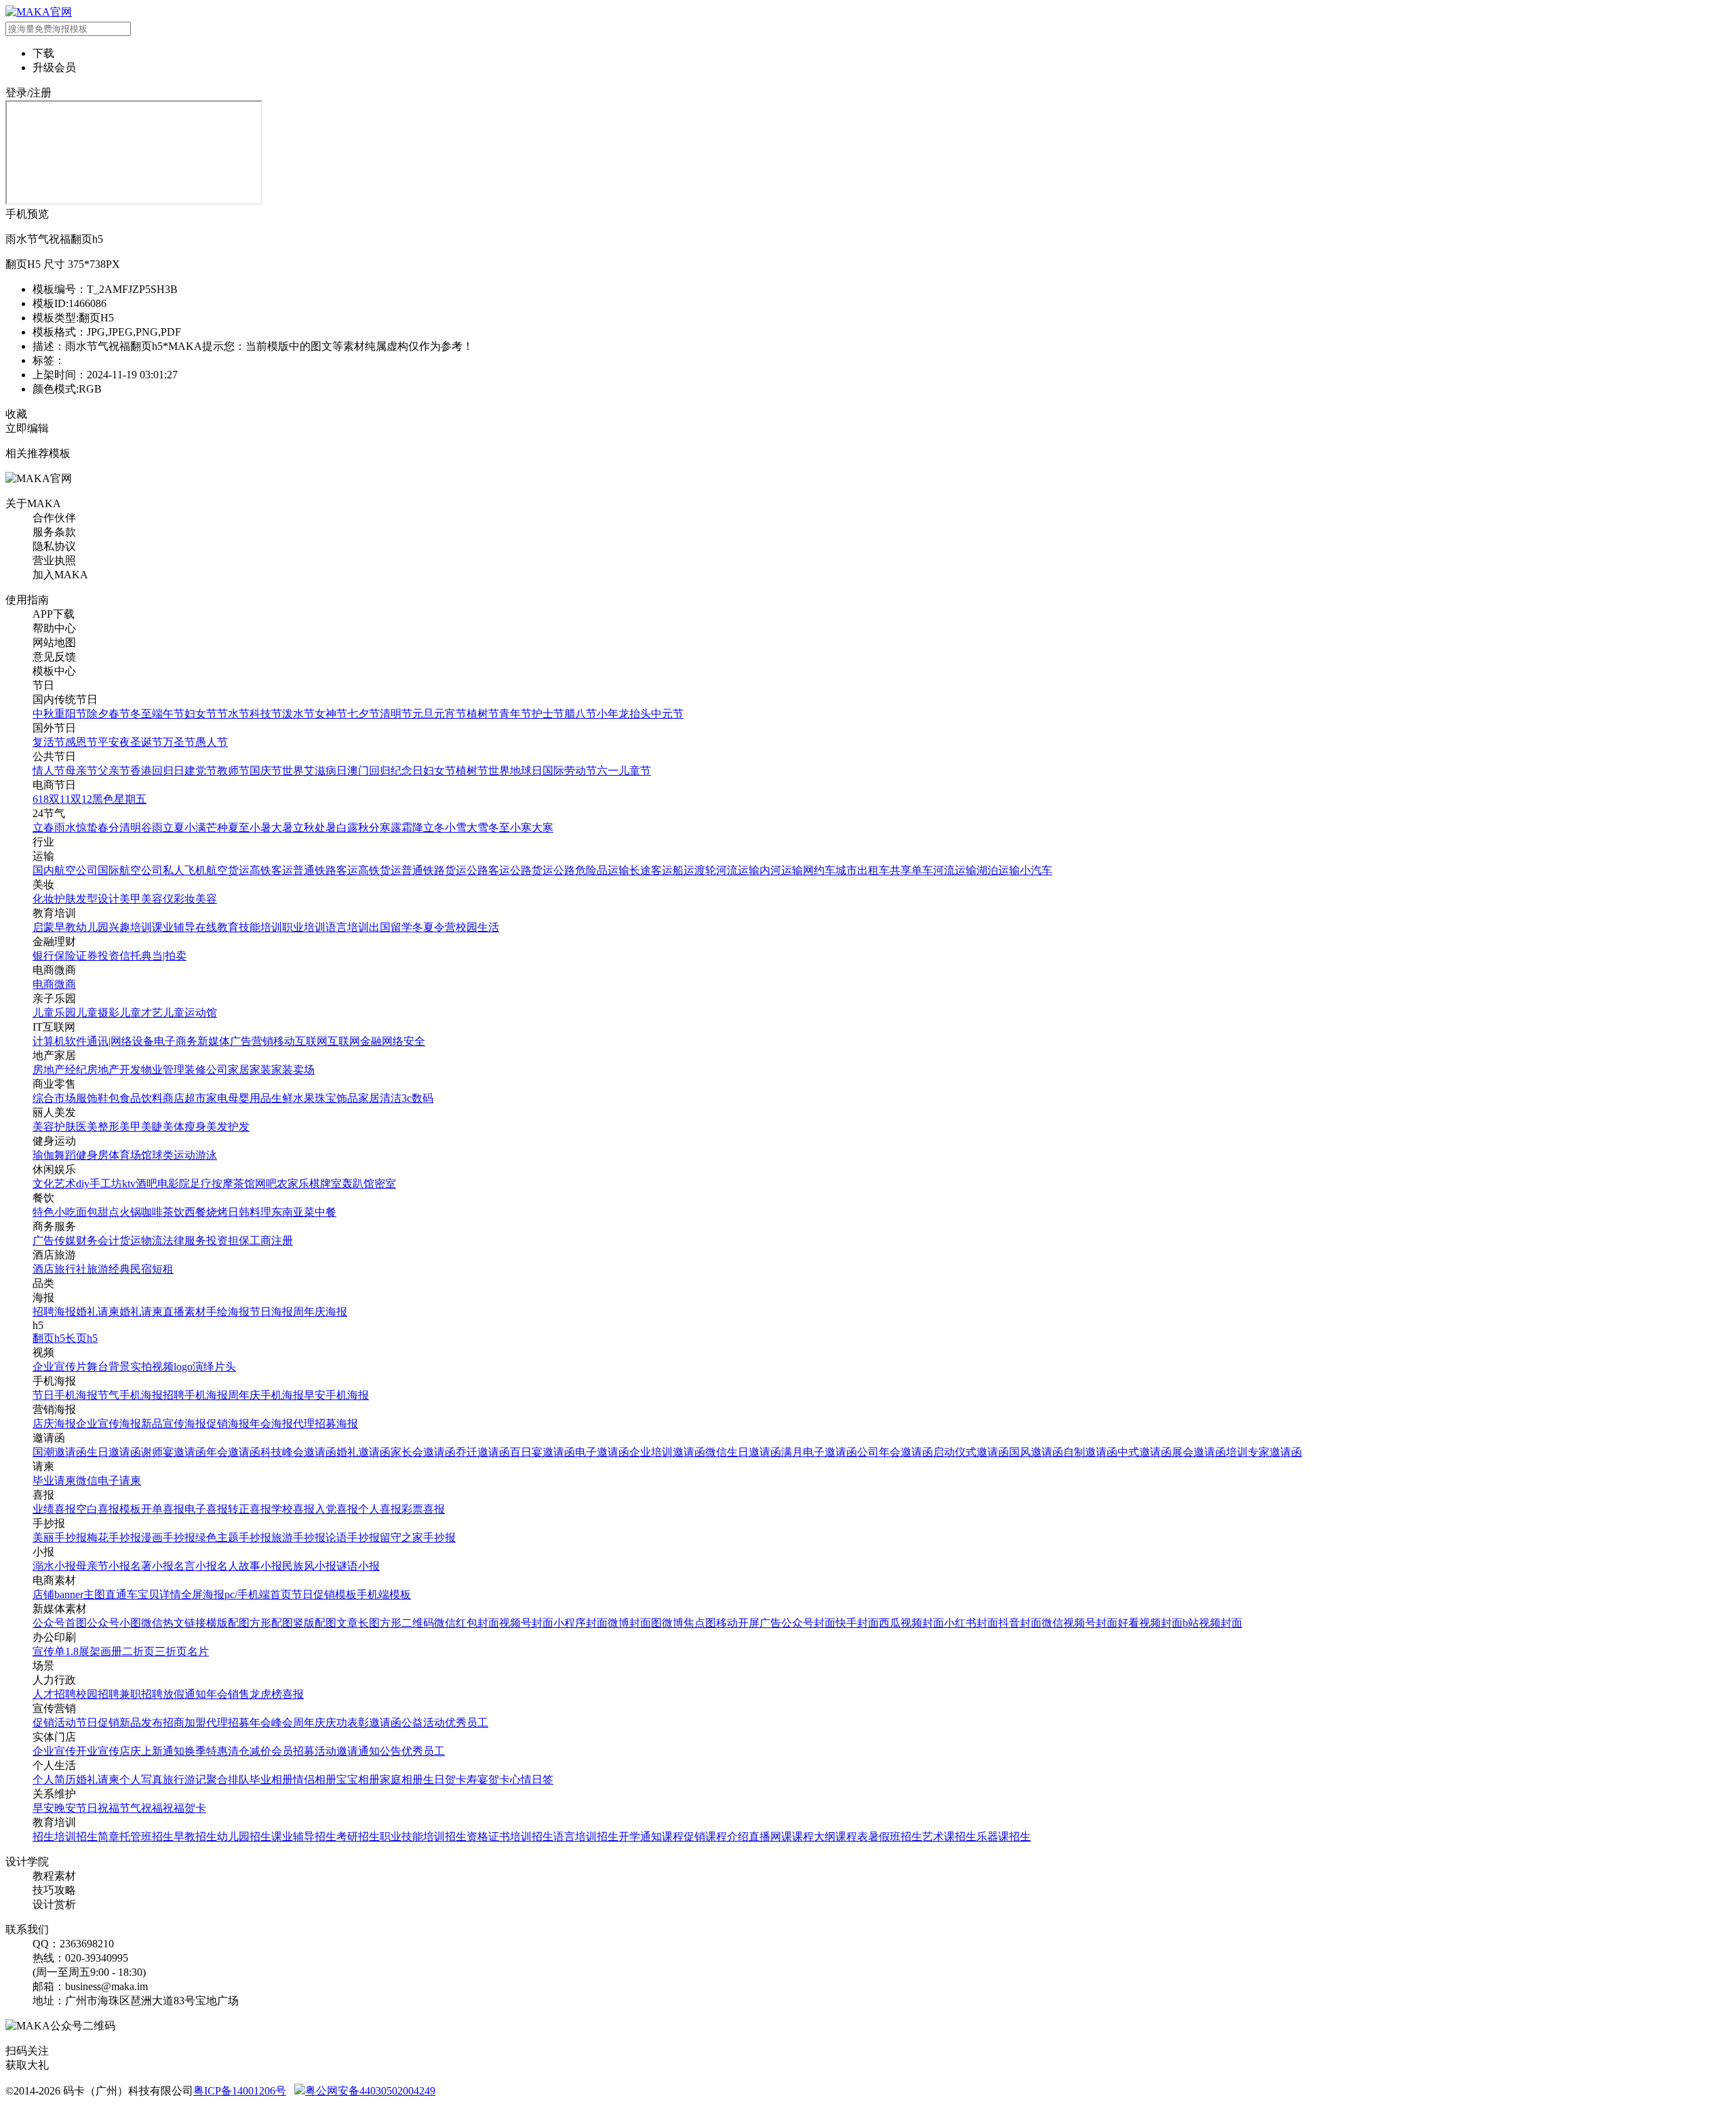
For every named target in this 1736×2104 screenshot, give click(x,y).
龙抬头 (635, 714)
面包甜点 (98, 1212)
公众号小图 (114, 1623)
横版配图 (228, 1623)
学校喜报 (293, 1509)
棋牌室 (325, 1184)
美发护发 (228, 1127)
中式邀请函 (1145, 1452)
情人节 (49, 771)
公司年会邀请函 (895, 1452)
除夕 (98, 714)
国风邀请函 (1036, 1452)
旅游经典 (108, 1269)
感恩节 (81, 742)
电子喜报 (206, 1509)
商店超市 (184, 1098)
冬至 (141, 714)
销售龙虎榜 (255, 1694)
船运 (684, 870)
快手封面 (857, 1623)
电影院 (174, 1184)
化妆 (43, 899)
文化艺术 (54, 1184)
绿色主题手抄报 (233, 1537)
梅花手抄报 (114, 1537)
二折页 (138, 1651)
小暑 (260, 828)
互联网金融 (355, 1041)
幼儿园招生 (244, 1837)
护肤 (65, 899)
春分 (108, 828)
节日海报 (271, 1312)
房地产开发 (114, 1070)
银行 (43, 956)
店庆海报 (54, 1424)
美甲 (130, 899)
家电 (217, 1098)
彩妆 (184, 899)
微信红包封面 (467, 1623)
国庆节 (266, 771)
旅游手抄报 (298, 1537)
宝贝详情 (159, 1594)
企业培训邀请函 (667, 1452)
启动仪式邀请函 (971, 1452)
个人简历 (54, 1780)
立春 (43, 828)
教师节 (233, 771)
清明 (130, 828)
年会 (217, 1694)
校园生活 (477, 927)
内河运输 (781, 870)
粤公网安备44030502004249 (370, 2091)
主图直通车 (111, 1594)
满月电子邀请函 (819, 1452)
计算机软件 (60, 1041)
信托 (130, 956)
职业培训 (304, 927)
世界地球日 (515, 771)
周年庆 (309, 1723)
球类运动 (174, 1155)
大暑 (282, 828)
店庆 (130, 1751)
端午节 (168, 714)
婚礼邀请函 (363, 1452)
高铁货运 (380, 870)
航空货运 (228, 870)
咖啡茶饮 (163, 1212)
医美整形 (98, 1127)
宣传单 (49, 1651)
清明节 (396, 714)
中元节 (667, 714)
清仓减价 (250, 1751)
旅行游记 (184, 1780)
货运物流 (141, 1240)
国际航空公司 (130, 870)
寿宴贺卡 (488, 1780)
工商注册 (271, 1240)
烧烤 (217, 1212)
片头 (225, 1367)
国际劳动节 (570, 771)
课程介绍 (727, 1837)
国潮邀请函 (60, 1452)
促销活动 (54, 1723)
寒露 (391, 828)
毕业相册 (271, 1780)
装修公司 (206, 1070)
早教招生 (195, 1837)
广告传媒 (54, 1240)
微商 (65, 984)
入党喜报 (336, 1509)
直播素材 (184, 1312)
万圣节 (179, 742)
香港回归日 (157, 771)
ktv (129, 1184)
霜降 (412, 828)
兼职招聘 (141, 1694)
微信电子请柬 (108, 1481)
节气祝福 (141, 1808)
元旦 (423, 714)
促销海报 (228, 1424)
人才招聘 (54, 1694)
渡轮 (705, 870)
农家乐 (293, 1184)
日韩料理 (250, 1212)
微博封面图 (635, 1623)
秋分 (369, 828)
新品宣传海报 (174, 1424)
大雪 (477, 828)
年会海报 (271, 1424)
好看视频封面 (1150, 1623)
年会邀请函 (233, 1452)
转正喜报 (250, 1509)
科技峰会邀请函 (298, 1452)
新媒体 (214, 1041)
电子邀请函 (602, 1452)
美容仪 (157, 899)
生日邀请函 (114, 1452)
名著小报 (152, 1566)
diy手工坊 (99, 1184)
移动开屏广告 (749, 1623)
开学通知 (640, 1837)
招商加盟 (184, 1723)
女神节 (331, 714)
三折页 (171, 1651)
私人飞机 (184, 870)
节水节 (233, 714)
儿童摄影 (98, 1013)
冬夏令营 (434, 927)
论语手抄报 (353, 1537)
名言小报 (195, 1566)
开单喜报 (163, 1509)
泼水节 (298, 714)
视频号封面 (526, 1623)
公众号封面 (808, 1623)
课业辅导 (174, 927)
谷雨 (152, 828)
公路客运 (488, 870)
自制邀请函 (1090, 1452)
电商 (43, 984)
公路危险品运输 (591, 870)
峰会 (282, 1723)
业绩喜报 (54, 1509)
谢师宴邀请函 (174, 1452)
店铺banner (58, 1594)
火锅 (130, 1212)
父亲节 (114, 771)
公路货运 (532, 870)
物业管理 (163, 1070)
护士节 (548, 714)
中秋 (43, 714)
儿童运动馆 (190, 1013)
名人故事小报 (250, 1566)
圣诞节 (146, 742)
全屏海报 (203, 1594)
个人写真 (141, 1780)
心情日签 (532, 1780)
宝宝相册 (358, 1780)
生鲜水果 (293, 1098)
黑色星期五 (119, 799)
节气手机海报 (130, 1395)
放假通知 (184, 1694)
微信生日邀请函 (743, 1452)
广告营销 (252, 1041)
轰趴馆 (358, 1184)
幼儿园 (92, 927)
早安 (43, 1808)
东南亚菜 (293, 1212)
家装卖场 (293, 1070)
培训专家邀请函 (1264, 1452)
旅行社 (71, 1269)
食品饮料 (141, 1098)
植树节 (483, 714)
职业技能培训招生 (423, 1837)
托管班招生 (146, 1837)
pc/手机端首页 (258, 1594)
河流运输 (738, 870)
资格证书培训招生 (510, 1837)
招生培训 (54, 1837)
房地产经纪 (60, 1070)
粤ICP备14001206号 (240, 2091)
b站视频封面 (1212, 1623)
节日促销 (98, 1723)
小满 (195, 828)
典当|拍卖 (164, 956)
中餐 (325, 1212)
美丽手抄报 (60, 1537)
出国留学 (391, 927)
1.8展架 (83, 1651)
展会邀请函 (1199, 1452)
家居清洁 (380, 1098)
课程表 (852, 1837)
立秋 (304, 828)
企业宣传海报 (108, 1424)
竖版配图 (315, 1623)
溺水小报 (54, 1566)
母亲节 (81, 771)
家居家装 (250, 1070)
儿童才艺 (141, 1013)
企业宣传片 (60, 1367)
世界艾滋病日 (315, 771)
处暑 (325, 828)
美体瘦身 (184, 1127)
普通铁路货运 (434, 870)
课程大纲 (814, 1837)
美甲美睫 (141, 1127)
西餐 (195, 1212)
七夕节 (363, 714)
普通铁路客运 (325, 870)
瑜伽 (43, 1155)
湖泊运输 (998, 870)
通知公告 (380, 1751)
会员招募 (293, 1751)
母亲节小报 (103, 1566)
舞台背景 (108, 1367)
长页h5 (81, 1338)
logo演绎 (194, 1367)
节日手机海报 (65, 1395)
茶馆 (244, 1184)
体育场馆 (130, 1155)
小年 (608, 714)
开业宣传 (98, 1751)
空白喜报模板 (108, 1509)
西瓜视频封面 (911, 1623)
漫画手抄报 (168, 1537)
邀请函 (385, 1723)
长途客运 (651, 870)
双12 (81, 799)
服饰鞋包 (98, 1098)
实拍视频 (152, 1367)
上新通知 (163, 1751)
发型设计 (98, 899)
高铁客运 (271, 870)
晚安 (65, 1808)
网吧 (266, 1184)
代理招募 (228, 1723)
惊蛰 (87, 828)
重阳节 (71, 714)
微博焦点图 (689, 1623)
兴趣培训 (130, 927)
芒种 (217, 828)
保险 (65, 956)
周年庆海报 (320, 1312)
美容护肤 (54, 1127)
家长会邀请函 (423, 1452)
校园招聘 (98, 1694)
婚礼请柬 (98, 1312)
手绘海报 (228, 1312)
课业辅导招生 (304, 1837)
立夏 (174, 828)
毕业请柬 (54, 1481)
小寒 (521, 828)
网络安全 (403, 1041)
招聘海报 (54, 1312)
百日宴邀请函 (542, 1452)
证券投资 (98, 956)
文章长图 (358, 1623)
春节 (119, 714)
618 (41, 799)
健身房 (92, 1155)
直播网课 (770, 1837)
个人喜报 (380, 1509)
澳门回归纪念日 (385, 771)
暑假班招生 (895, 1837)
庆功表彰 (347, 1723)
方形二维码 (407, 1623)
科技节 (266, 714)
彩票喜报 (423, 1509)
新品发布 (141, 1723)
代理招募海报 (325, 1424)
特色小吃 (54, 1212)
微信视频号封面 (1080, 1623)
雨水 (65, 828)
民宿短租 (152, 1269)
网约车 (819, 870)
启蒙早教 (54, 927)
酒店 (43, 1269)
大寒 (542, 828)
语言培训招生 (586, 1837)
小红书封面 (971, 1623)
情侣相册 (315, 1780)
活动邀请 (336, 1751)
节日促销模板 (324, 1594)
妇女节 (201, 714)
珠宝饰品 (336, 1098)
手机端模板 (384, 1594)
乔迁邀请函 (483, 1452)
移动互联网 (300, 1041)
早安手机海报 (336, 1395)
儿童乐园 (54, 1013)
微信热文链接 (174, 1623)
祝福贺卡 (184, 1808)
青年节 (515, 714)
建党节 (201, 771)
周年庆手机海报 (266, 1395)
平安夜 (114, 742)
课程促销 (684, 1837)
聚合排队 (228, 1780)
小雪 (456, 828)
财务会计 (98, 1240)
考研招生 (358, 1837)
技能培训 (260, 927)
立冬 (434, 828)
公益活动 (423, 1723)
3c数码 (417, 1098)
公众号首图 (60, 1623)
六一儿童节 (624, 771)
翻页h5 (49, 1338)
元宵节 (450, 714)
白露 (347, 828)
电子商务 (176, 1041)
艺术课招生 (949, 1837)
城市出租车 (863, 870)
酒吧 (146, 1184)
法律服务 (184, 1240)
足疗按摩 (212, 1184)
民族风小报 (309, 1566)
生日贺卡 (445, 1780)
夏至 (239, 828)
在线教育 (217, 927)
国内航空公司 (65, 870)
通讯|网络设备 (120, 1041)
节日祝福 (98, 1808)
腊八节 (580, 714)
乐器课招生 (1004, 1837)
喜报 (293, 1694)
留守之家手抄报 (418, 1537)
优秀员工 (467, 1723)
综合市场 (54, 1098)
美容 (206, 899)
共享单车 (911, 870)
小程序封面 (580, 1623)
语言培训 (347, 927)
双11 (60, 799)
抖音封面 (1020, 1623)
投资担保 (228, 1240)
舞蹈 (65, 1155)
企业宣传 (54, 1751)
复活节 (49, 742)
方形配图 (271, 1623)
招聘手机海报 (195, 1395)
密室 (385, 1184)
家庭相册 (401, 1780)
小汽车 (1036, 870)
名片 (198, 1651)
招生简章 (98, 1837)
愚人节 (212, 742)
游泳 (206, 1155)
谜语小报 (358, 1566)
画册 (111, 1651)
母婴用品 (250, 1098)
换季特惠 (206, 1751)
